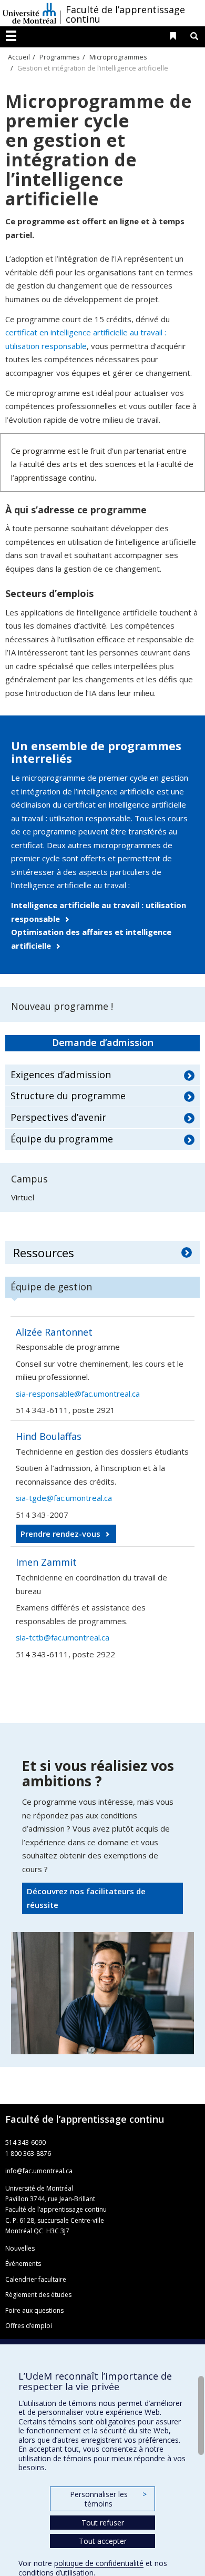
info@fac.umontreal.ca (39, 2171)
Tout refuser (103, 2523)
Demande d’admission (103, 1042)
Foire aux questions (34, 2310)
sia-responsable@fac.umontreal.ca (78, 1394)
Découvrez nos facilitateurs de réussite (86, 1898)
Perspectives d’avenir (58, 1117)
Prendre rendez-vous (60, 1534)
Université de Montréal (29, 13)
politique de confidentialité (99, 2563)
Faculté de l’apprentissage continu (125, 14)
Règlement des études (38, 2295)
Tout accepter (103, 2541)
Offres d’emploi (29, 2326)
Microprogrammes (118, 57)
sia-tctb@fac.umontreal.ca (63, 1637)
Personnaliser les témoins (108, 2499)
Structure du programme (68, 1096)
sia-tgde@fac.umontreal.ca (64, 1498)
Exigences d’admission (61, 1075)
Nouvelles (20, 2248)
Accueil (19, 57)
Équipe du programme (62, 1139)
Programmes (60, 57)
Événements (23, 2264)
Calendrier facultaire (36, 2279)
